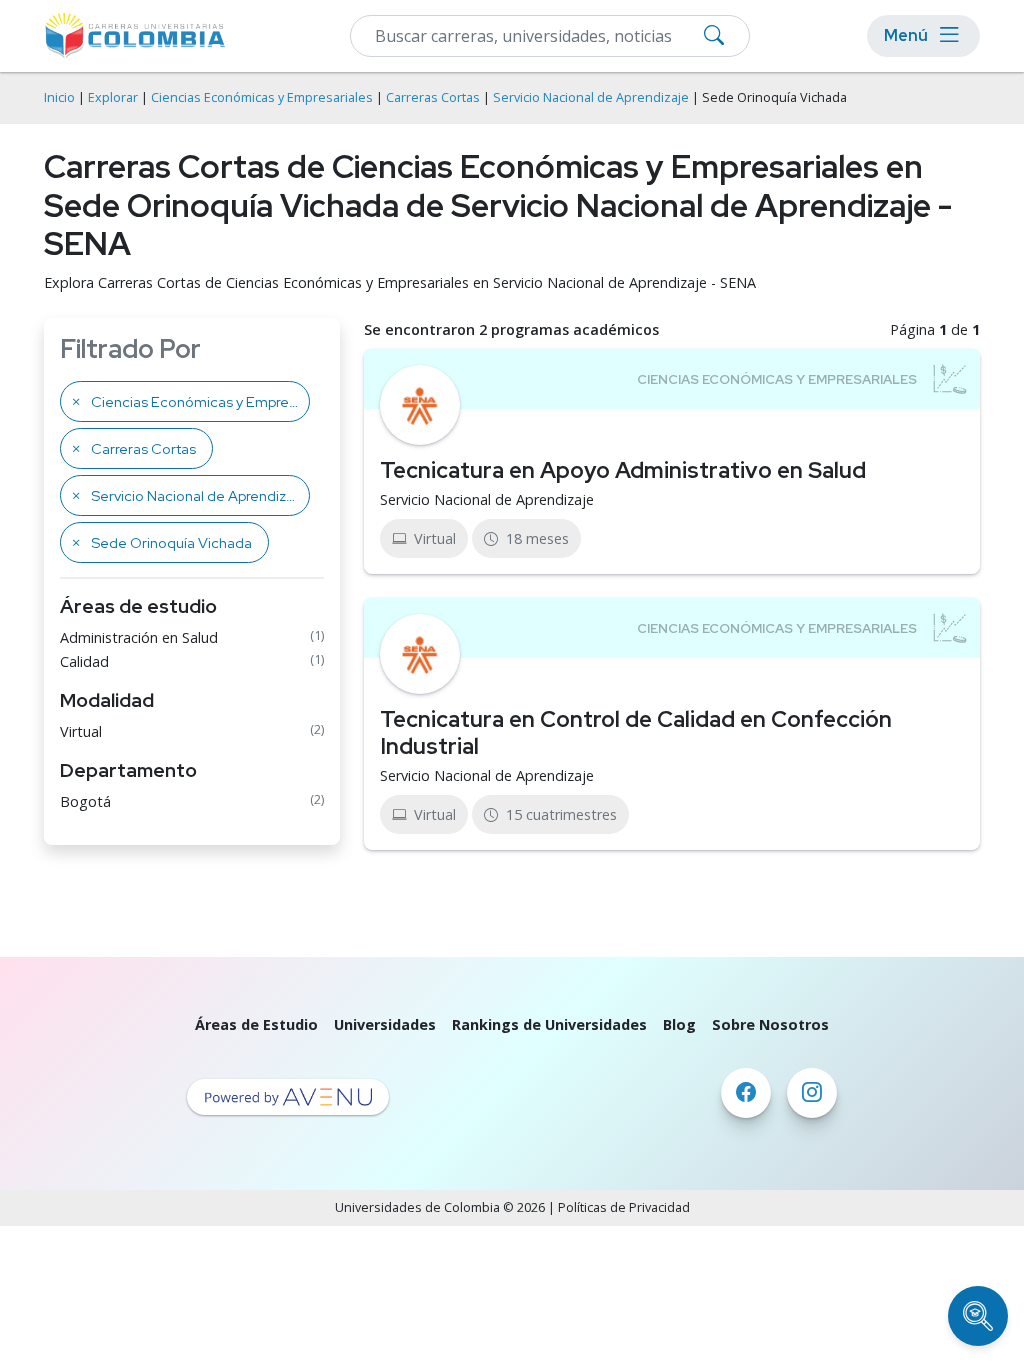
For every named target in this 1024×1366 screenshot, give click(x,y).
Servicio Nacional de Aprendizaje (591, 97)
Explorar (113, 97)
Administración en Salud (139, 637)
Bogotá (85, 801)
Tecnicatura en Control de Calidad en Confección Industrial (636, 732)
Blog (679, 1024)
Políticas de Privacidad (624, 1207)
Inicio (59, 97)
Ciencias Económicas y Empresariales (262, 97)
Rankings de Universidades (549, 1024)
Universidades (385, 1024)
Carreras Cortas (433, 97)
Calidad (84, 661)
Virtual (81, 731)
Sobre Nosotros (770, 1024)
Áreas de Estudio (256, 1024)
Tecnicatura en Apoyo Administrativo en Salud (623, 470)
